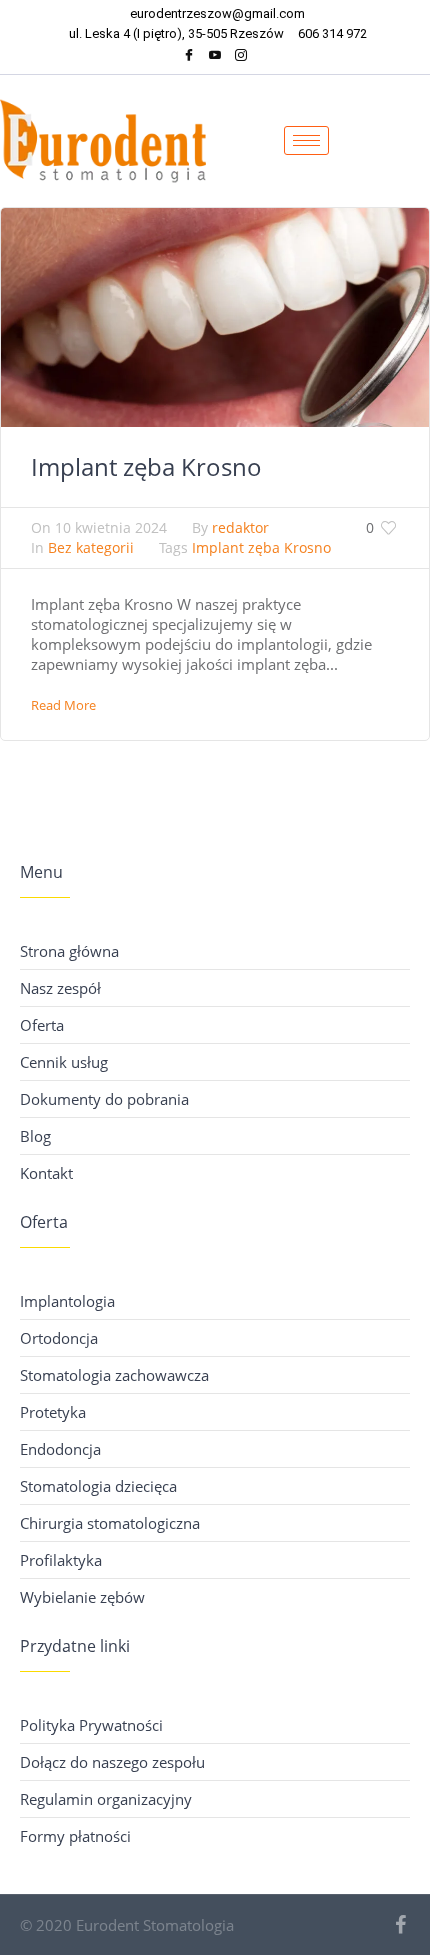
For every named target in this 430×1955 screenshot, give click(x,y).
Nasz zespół (60, 988)
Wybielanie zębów (82, 1597)
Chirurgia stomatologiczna (110, 1523)
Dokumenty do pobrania (104, 1099)
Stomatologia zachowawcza (114, 1375)
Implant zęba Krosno (146, 466)
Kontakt (46, 1173)
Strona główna (69, 951)
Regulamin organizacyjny (106, 1799)
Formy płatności (75, 1836)
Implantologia (67, 1301)
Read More (63, 705)
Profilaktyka (61, 1560)
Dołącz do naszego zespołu (112, 1762)
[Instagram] (241, 57)
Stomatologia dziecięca (98, 1486)
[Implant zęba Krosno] (215, 315)
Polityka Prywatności (91, 1725)
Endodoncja (60, 1449)
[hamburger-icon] (306, 140)
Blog (35, 1136)
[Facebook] (189, 57)
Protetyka (53, 1412)
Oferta (42, 1025)
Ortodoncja (59, 1338)
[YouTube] (215, 57)
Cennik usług (64, 1062)
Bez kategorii (91, 547)
